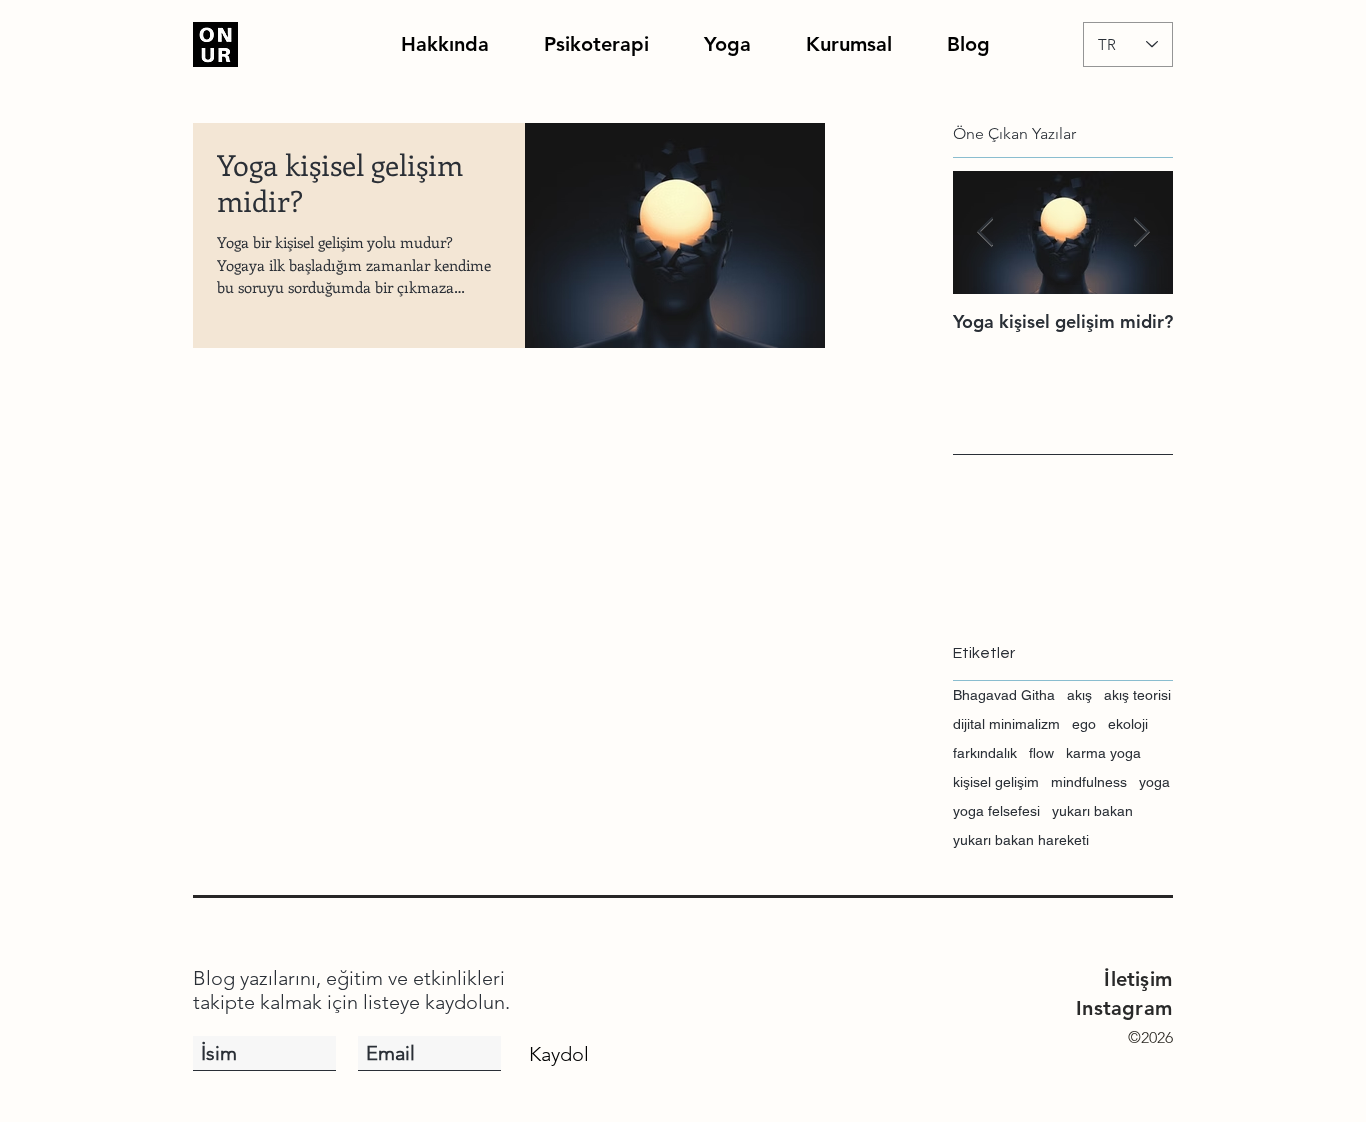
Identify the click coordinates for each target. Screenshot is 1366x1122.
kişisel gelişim (996, 782)
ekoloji (1128, 724)
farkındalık (985, 753)
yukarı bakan (1092, 811)
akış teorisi (1137, 695)
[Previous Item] (985, 233)
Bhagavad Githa (1004, 695)
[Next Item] (1141, 233)
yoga (1154, 782)
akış (1079, 695)
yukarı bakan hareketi (1021, 840)
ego (1084, 724)
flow (1041, 753)
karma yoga (1103, 753)
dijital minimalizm (1006, 724)
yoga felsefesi (996, 811)
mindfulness (1089, 782)
